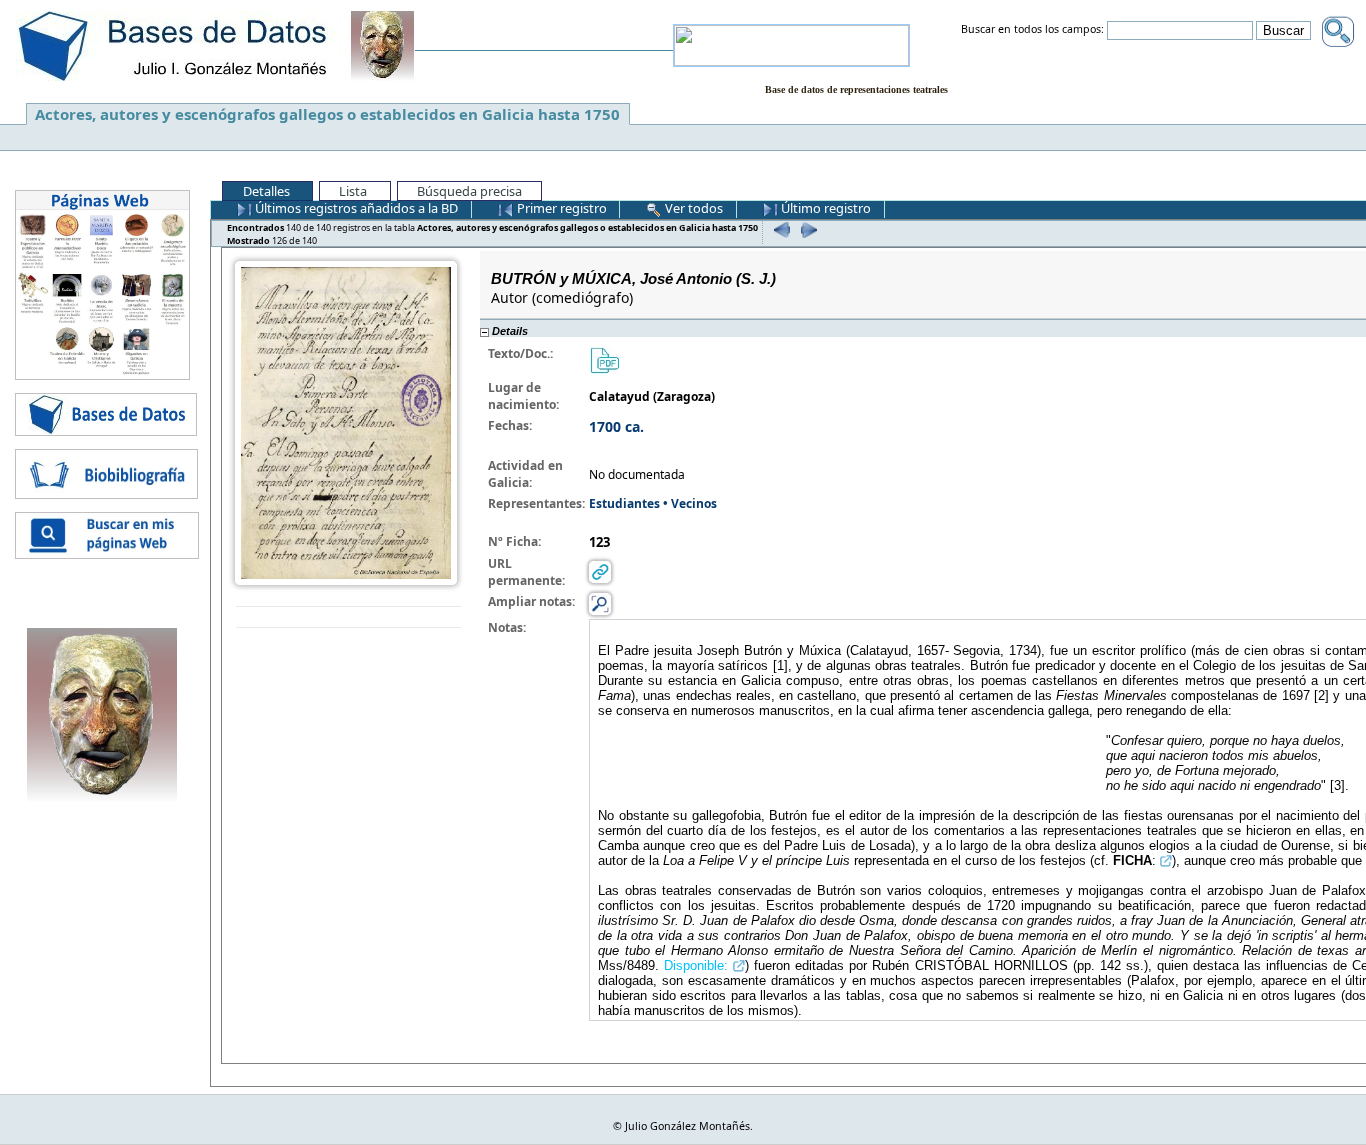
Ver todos (692, 208)
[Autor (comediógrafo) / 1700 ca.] (346, 421)
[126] (806, 229)
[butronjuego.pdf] (604, 359)
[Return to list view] (348, 617)
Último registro (824, 208)
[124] (779, 229)
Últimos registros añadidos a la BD (355, 208)
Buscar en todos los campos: (1032, 30)
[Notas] (600, 603)
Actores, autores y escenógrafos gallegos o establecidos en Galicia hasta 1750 (327, 114)
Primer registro (560, 208)
